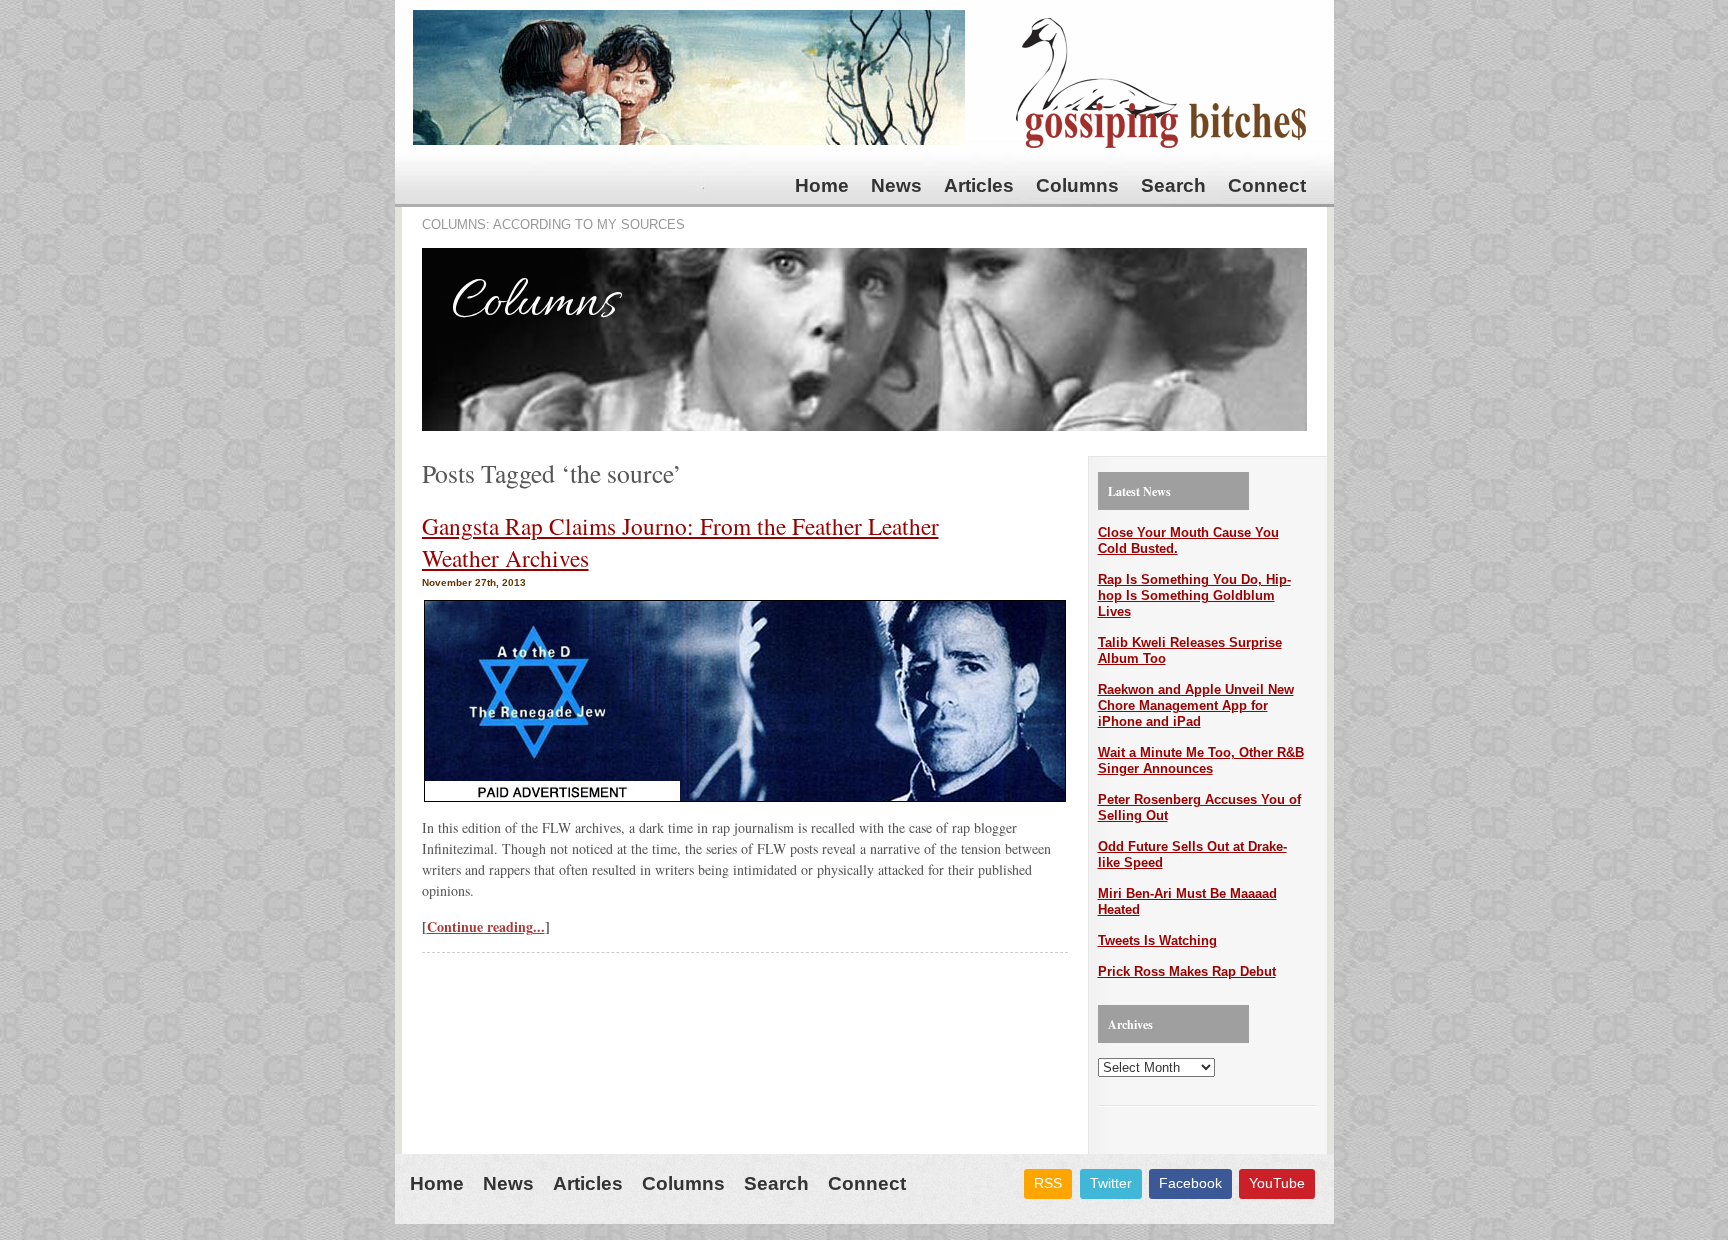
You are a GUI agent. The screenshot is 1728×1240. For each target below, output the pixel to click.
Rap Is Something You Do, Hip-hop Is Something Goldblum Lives (1194, 595)
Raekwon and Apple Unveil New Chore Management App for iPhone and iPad (1196, 705)
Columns (1077, 185)
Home (822, 185)
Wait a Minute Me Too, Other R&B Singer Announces (1201, 760)
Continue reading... (486, 926)
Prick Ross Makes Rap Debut (1187, 971)
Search (1173, 185)
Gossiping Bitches (1161, 83)
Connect (1267, 185)
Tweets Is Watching (1157, 940)
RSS (1048, 1183)
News (896, 185)
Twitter (1111, 1183)
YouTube (1277, 1183)
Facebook (1190, 1183)
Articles (979, 185)
